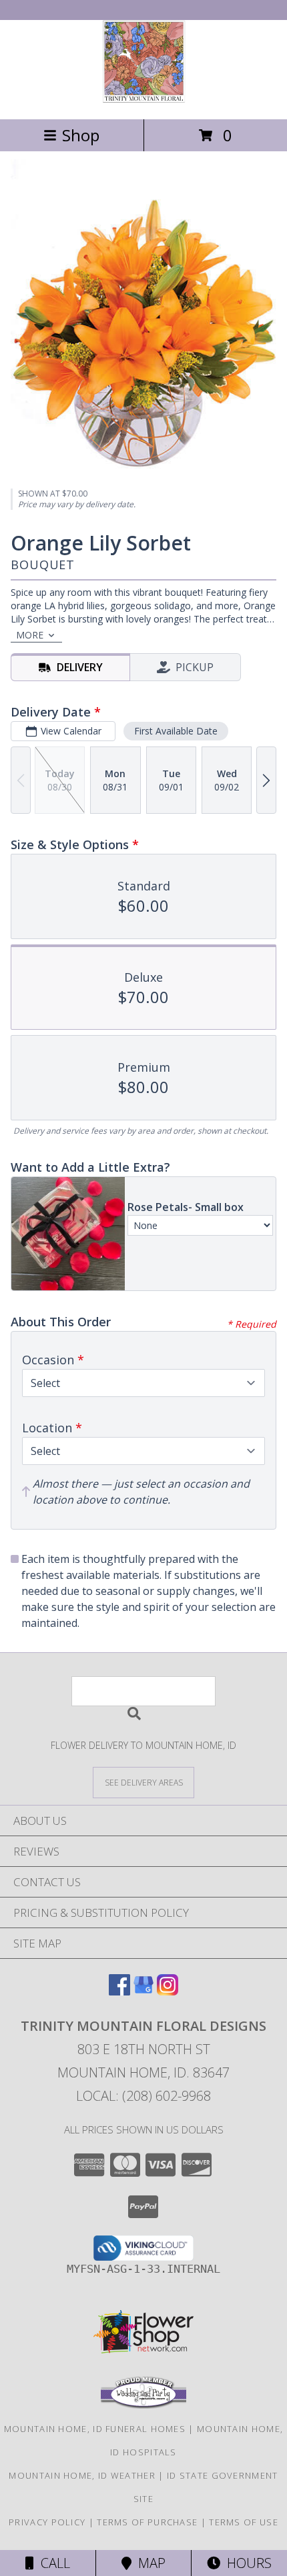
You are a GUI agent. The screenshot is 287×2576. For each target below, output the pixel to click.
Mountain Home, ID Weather (82, 2475)
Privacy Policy (47, 2522)
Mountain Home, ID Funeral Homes (95, 2429)
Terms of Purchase (147, 2522)
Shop (81, 135)
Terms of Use (244, 2522)
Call (52, 2563)
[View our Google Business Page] (143, 1991)
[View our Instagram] (168, 1991)
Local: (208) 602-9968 (143, 2096)
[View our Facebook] (119, 1991)
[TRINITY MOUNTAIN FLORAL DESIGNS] (144, 100)
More (30, 635)
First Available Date (176, 731)
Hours (246, 2563)
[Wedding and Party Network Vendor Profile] (143, 2405)
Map (149, 2563)
